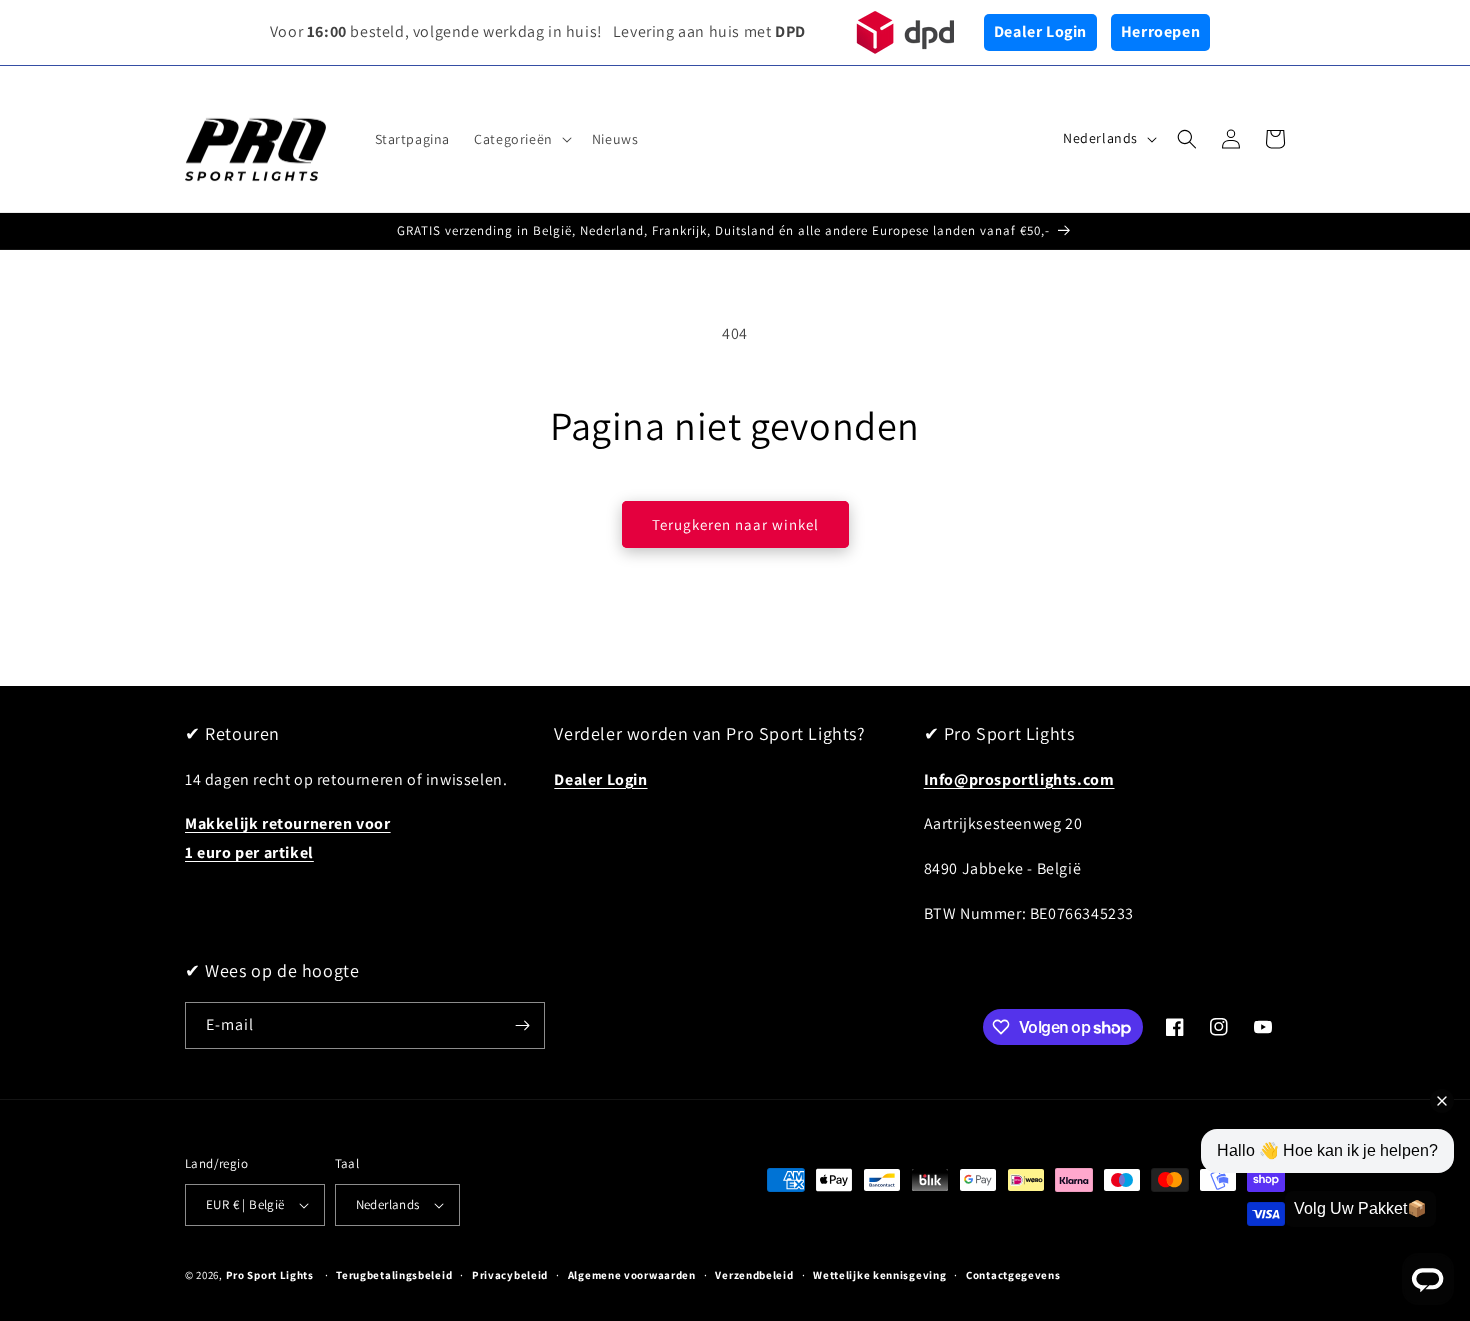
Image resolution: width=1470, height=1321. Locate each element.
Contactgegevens (1013, 1275)
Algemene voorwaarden (632, 1275)
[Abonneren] (522, 1025)
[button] (521, 139)
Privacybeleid (510, 1275)
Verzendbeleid (754, 1275)
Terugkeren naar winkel (735, 524)
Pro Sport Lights (270, 1275)
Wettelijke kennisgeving (879, 1275)
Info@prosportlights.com (1019, 779)
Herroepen (1160, 31)
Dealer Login (1040, 31)
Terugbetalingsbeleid (394, 1275)
